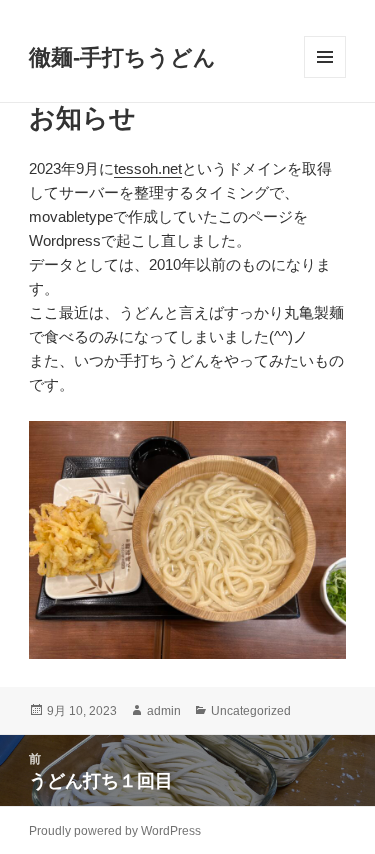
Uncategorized (251, 711)
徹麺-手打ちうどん (122, 57)
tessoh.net (148, 168)
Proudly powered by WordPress (115, 831)
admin (164, 711)
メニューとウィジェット (325, 77)
